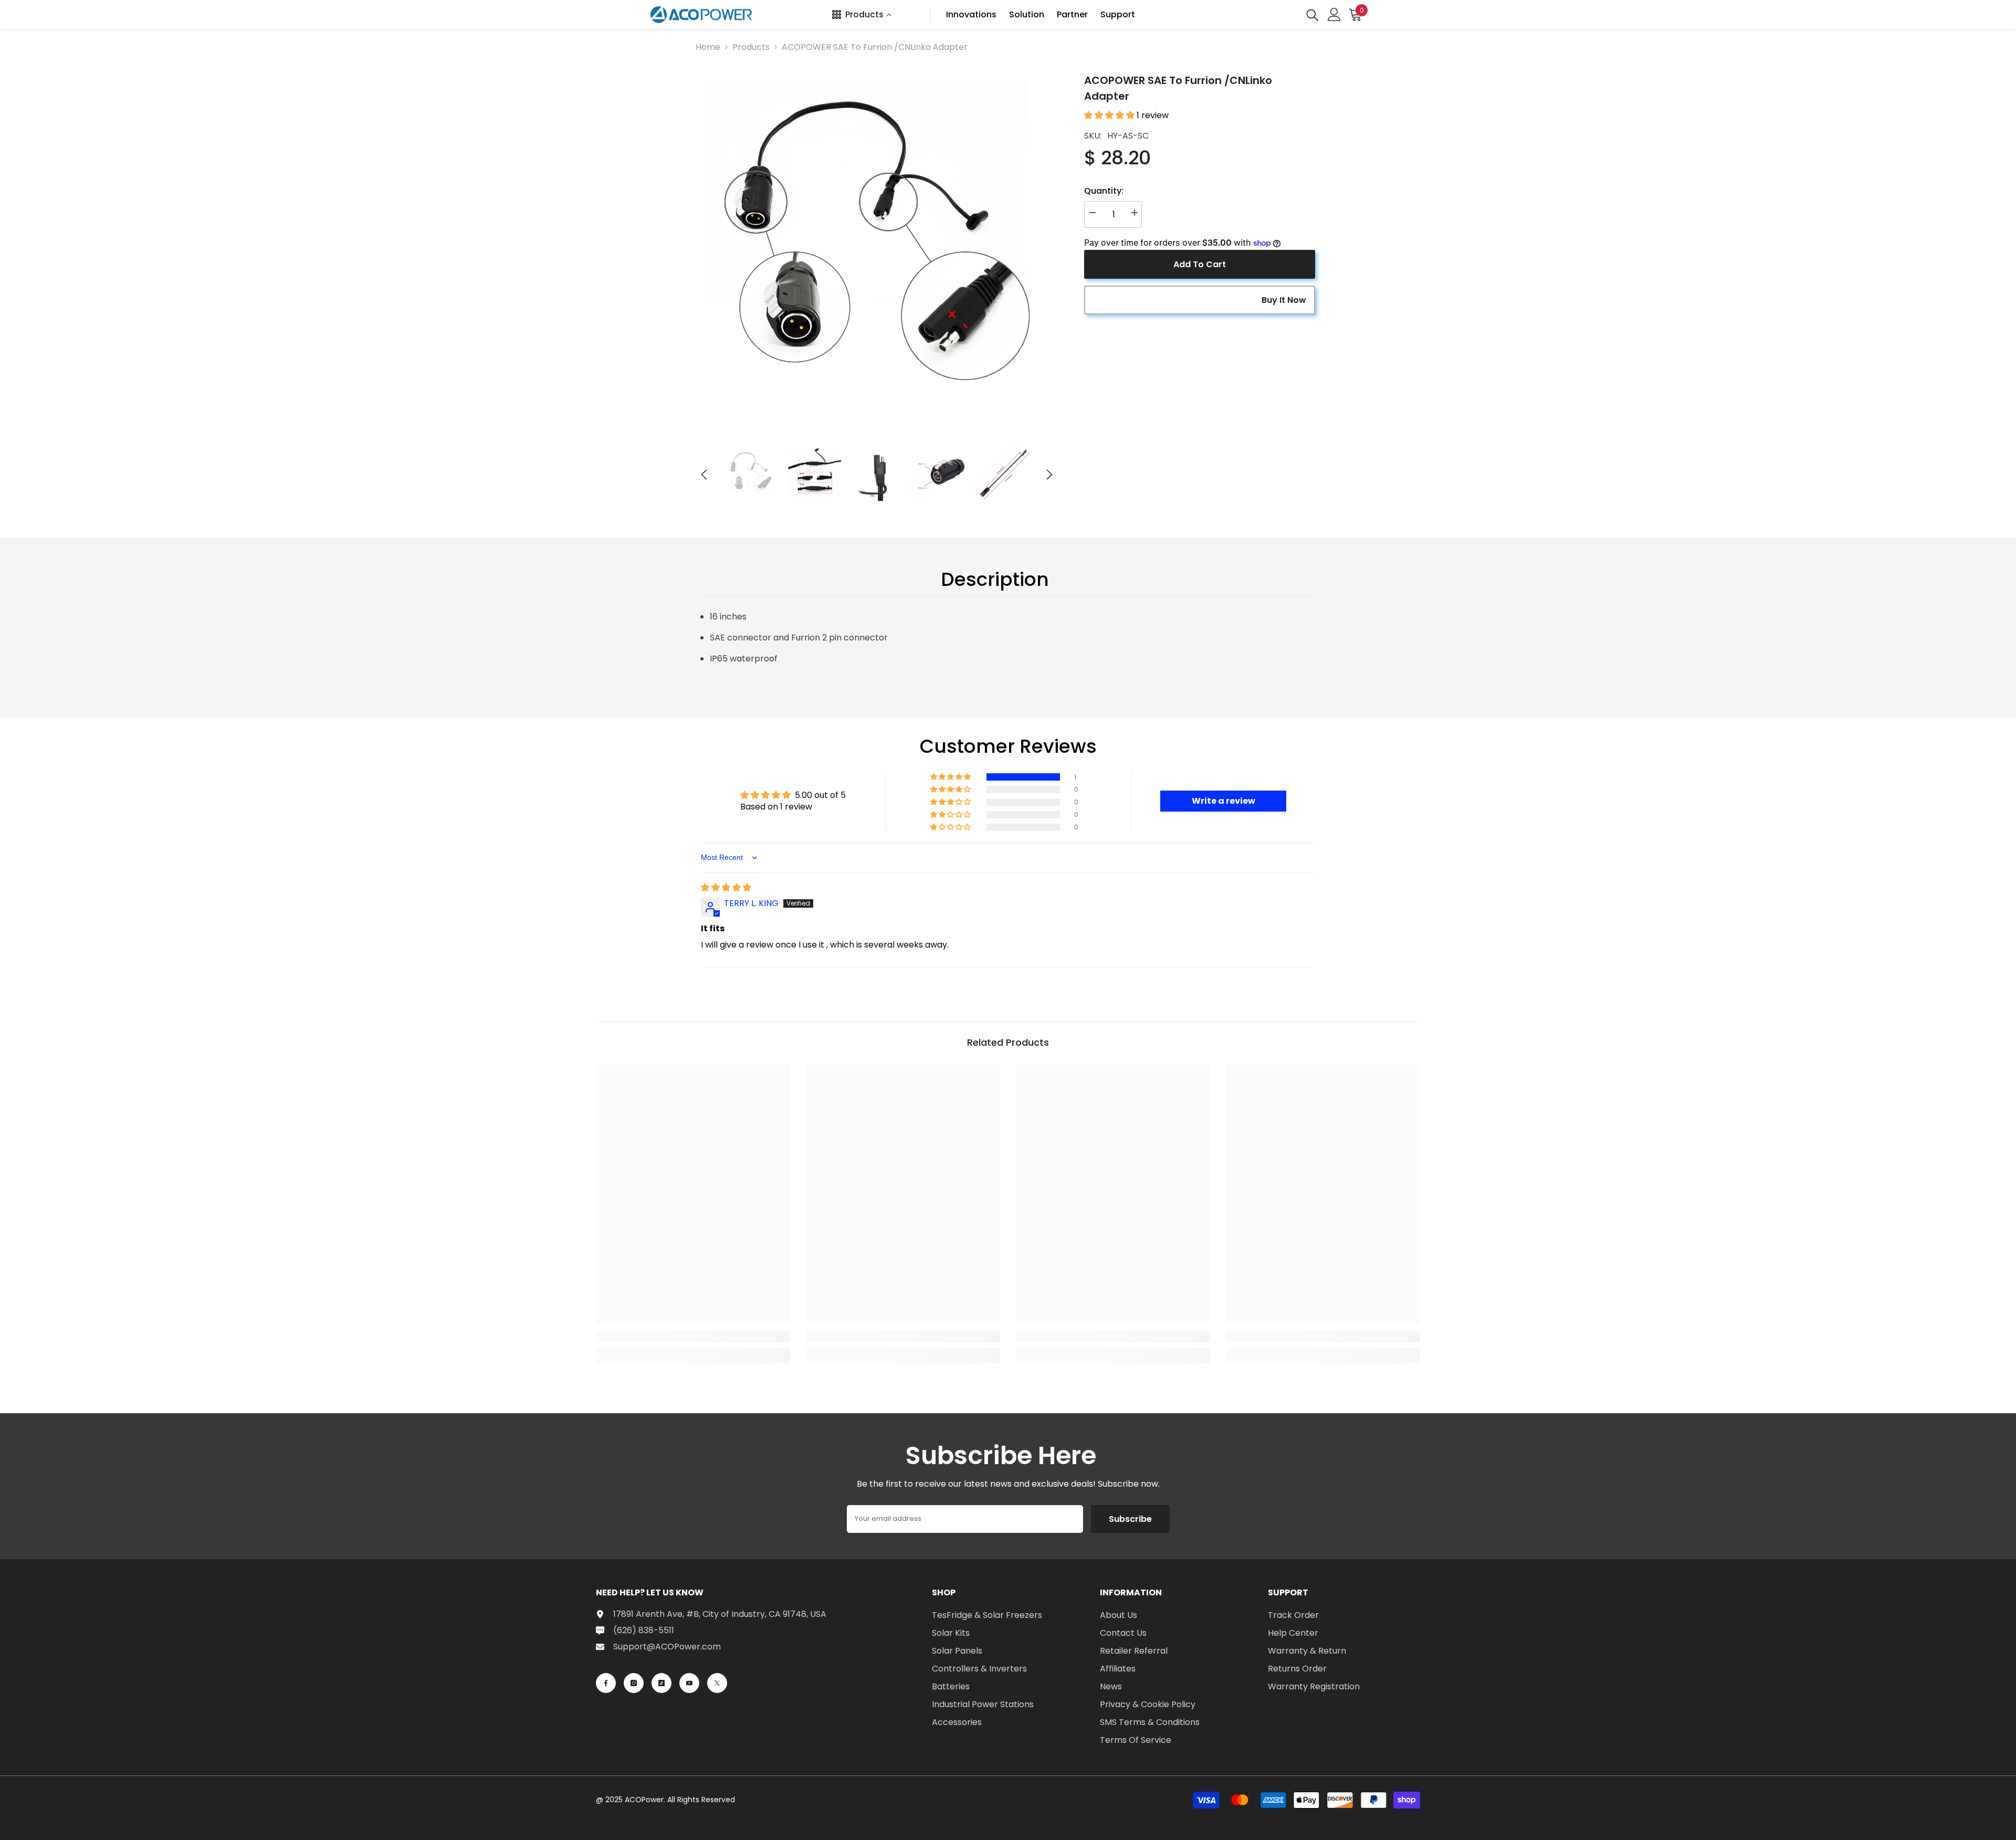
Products (751, 47)
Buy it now (1284, 300)
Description (995, 579)
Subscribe (1130, 1519)
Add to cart (1200, 264)
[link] (693, 1337)
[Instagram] (634, 1683)
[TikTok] (661, 1683)
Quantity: (1104, 191)
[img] (726, 887)
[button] (704, 475)
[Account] (1334, 14)
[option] (877, 249)
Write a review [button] (1224, 801)
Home (708, 47)
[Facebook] (606, 1683)
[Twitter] (717, 1683)
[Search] (1312, 14)
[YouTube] (689, 1683)
